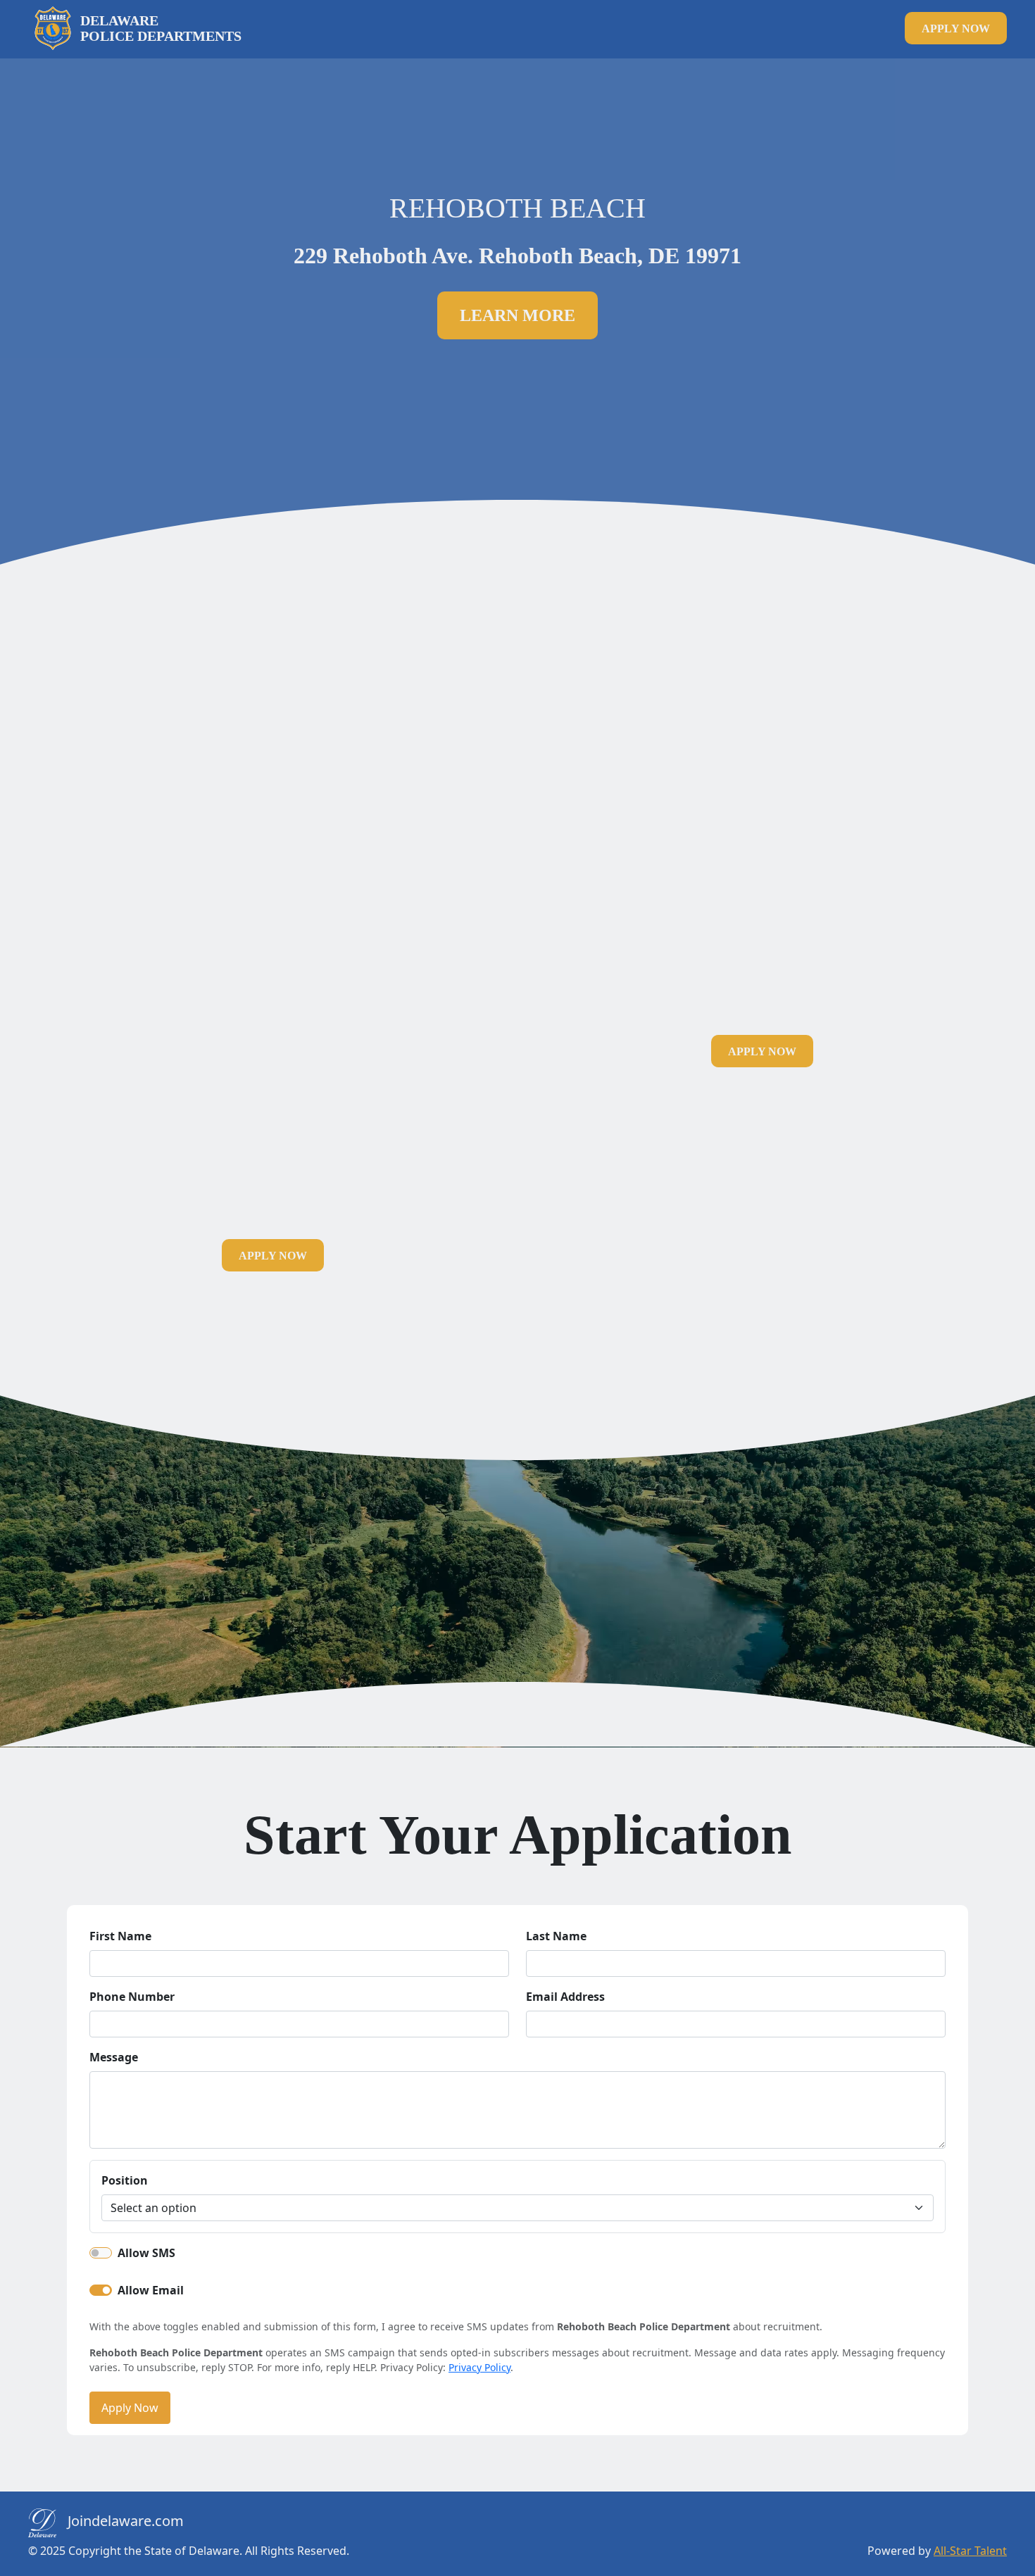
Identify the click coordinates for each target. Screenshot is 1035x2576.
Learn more (517, 315)
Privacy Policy (479, 2367)
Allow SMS (146, 2253)
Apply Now (130, 2408)
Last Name (556, 1936)
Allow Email (151, 2290)
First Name (120, 1936)
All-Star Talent (970, 2551)
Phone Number (132, 1997)
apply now (956, 29)
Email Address (565, 1997)
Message (114, 2057)
